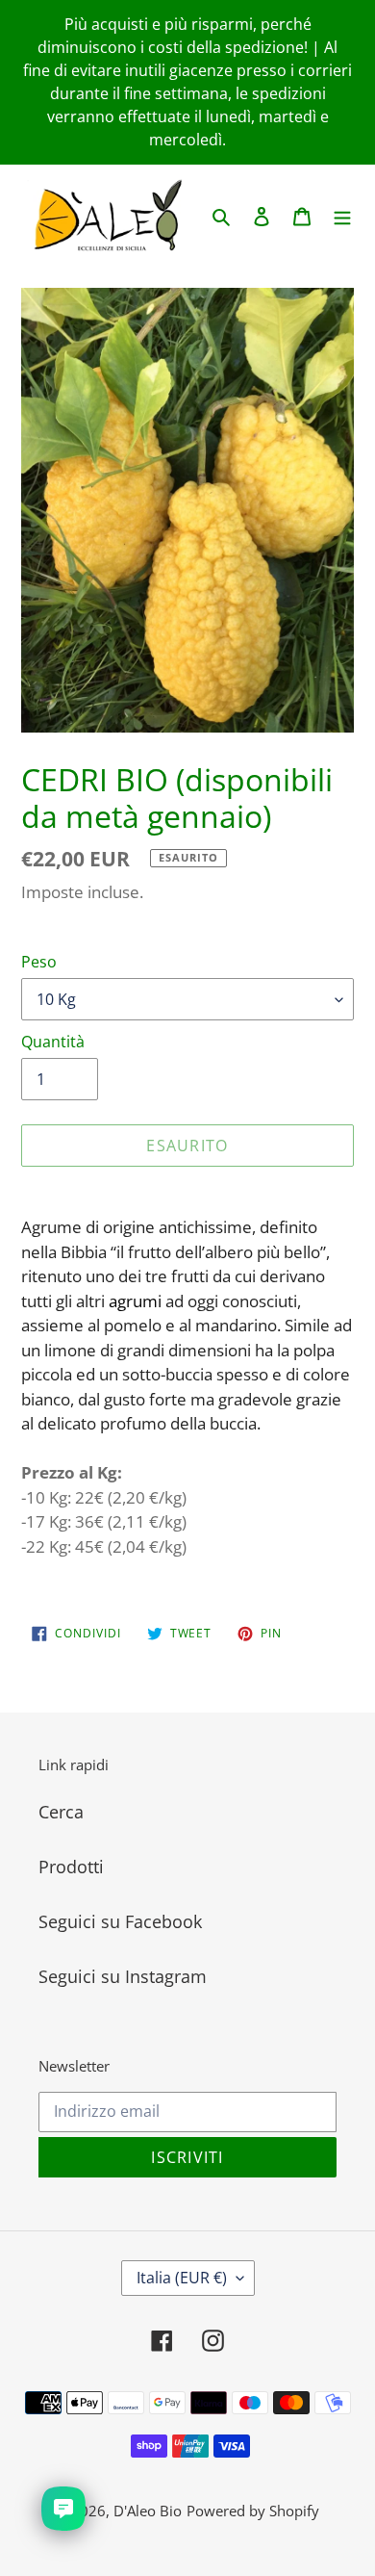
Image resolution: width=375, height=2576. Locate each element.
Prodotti (71, 1867)
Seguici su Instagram (123, 1976)
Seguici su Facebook (120, 1921)
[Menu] (342, 215)
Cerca (61, 1812)
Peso (39, 962)
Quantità (53, 1042)
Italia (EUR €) (182, 2278)
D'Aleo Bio (148, 2511)
